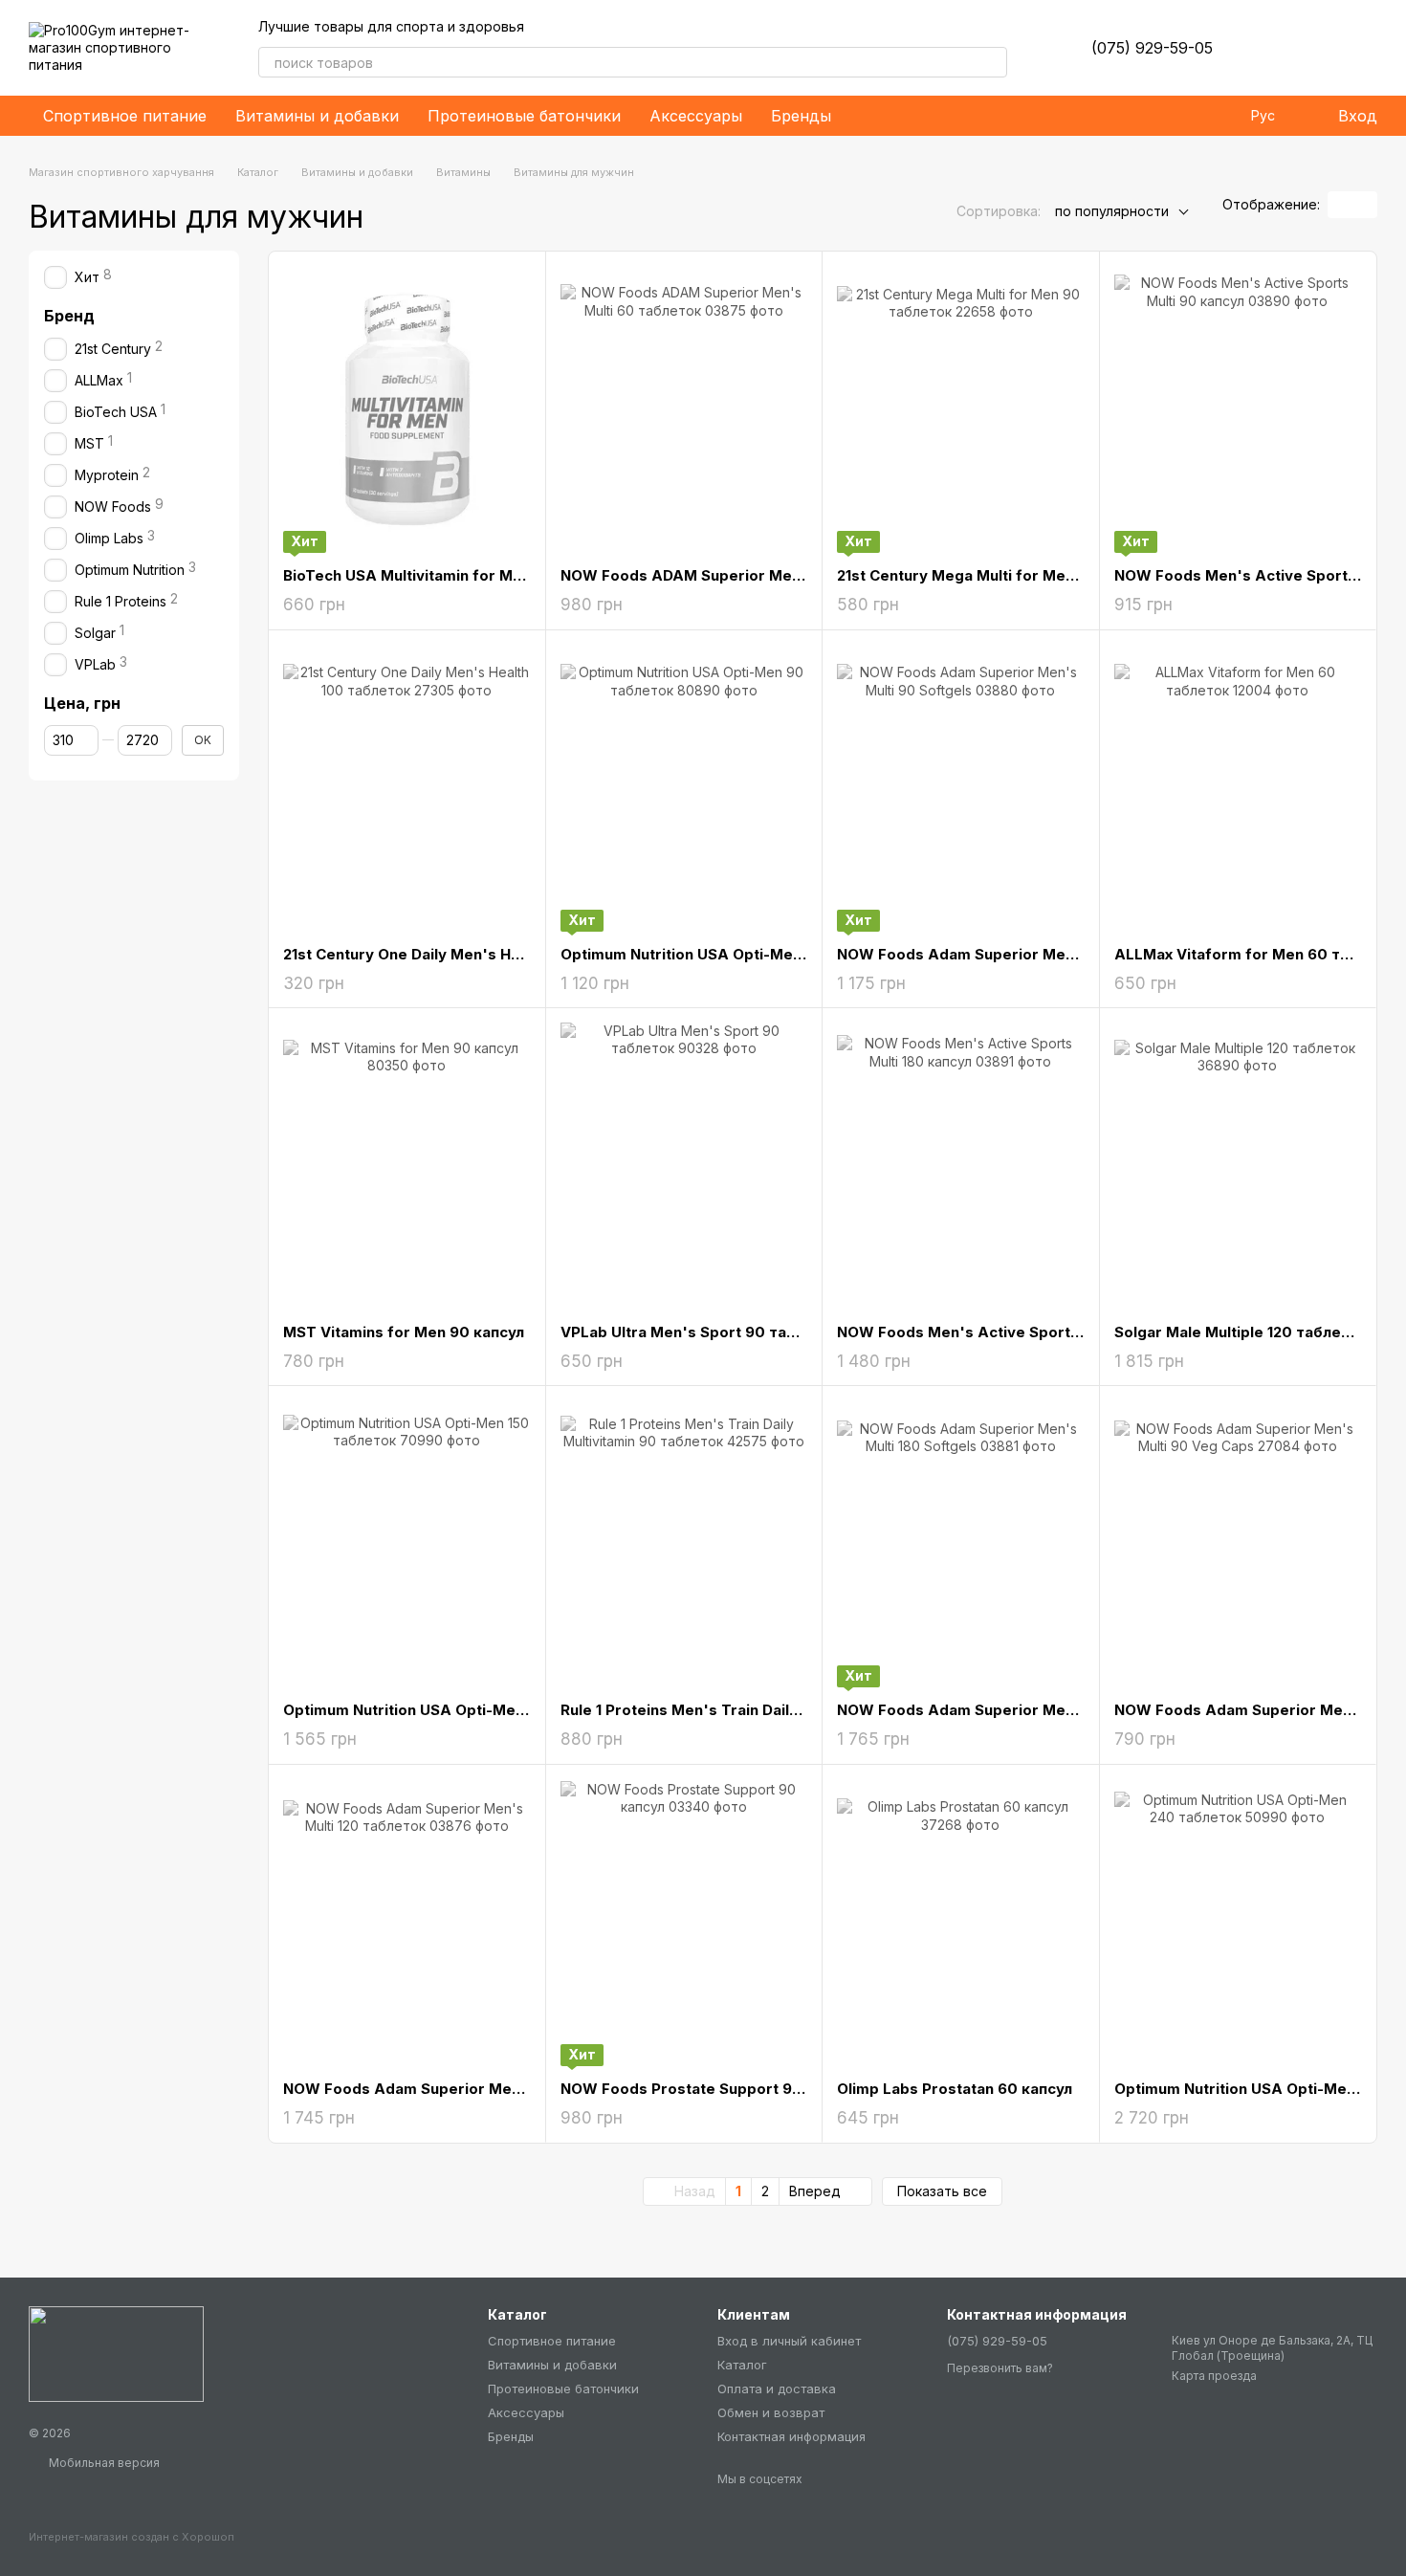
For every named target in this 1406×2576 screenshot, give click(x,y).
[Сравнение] (1312, 48)
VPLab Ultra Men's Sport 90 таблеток (701, 1332)
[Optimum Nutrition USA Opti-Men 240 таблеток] (1238, 1923)
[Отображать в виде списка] (1365, 205)
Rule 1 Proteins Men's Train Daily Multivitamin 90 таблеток (775, 1710)
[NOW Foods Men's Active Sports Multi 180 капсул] (961, 1166)
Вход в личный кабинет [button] (789, 2341)
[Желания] (1263, 48)
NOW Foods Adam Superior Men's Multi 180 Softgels (1030, 1710)
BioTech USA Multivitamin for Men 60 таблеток (457, 575)
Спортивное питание (125, 116)
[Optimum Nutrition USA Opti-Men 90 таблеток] (684, 788)
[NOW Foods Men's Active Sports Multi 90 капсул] (1238, 409)
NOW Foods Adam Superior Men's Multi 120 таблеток (481, 2089)
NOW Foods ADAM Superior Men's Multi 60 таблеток (757, 575)
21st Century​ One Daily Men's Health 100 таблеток (468, 954)
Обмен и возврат (771, 2412)
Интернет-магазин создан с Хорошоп (132, 2537)
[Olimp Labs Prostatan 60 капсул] (961, 1923)
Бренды (801, 116)
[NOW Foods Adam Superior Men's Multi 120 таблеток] (407, 1923)
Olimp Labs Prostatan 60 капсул (955, 2089)
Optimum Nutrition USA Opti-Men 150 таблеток (456, 1710)
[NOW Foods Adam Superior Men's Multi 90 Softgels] (961, 788)
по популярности (1112, 211)
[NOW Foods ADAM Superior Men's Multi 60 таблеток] (684, 409)
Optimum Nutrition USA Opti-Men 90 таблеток (731, 954)
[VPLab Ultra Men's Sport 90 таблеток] (684, 1166)
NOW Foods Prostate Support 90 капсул (709, 2089)
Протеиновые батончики (524, 116)
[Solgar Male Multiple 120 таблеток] (1238, 1166)
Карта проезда (1214, 2376)
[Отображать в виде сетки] (1340, 205)
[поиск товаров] (992, 62)
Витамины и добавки (317, 116)
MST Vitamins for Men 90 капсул (404, 1332)
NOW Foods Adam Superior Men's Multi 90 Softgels (1027, 954)
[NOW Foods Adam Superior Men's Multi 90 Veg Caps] (1238, 1544)
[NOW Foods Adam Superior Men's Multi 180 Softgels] (961, 1544)
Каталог (742, 2365)
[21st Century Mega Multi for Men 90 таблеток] (961, 409)
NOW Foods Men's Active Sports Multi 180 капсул (1020, 1332)
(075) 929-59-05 (1152, 48)
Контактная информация (791, 2436)
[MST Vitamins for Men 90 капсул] (407, 1166)
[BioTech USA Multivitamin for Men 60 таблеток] (407, 409)
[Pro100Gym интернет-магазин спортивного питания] (116, 2353)
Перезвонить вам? (1000, 2368)
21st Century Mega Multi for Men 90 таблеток (1005, 575)
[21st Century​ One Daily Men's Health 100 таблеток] (407, 788)
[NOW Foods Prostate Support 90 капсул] (684, 1923)
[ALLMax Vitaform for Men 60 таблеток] (1238, 788)
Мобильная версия (103, 2463)
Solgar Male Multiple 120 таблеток (1241, 1332)
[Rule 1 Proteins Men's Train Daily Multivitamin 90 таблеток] (684, 1544)
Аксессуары (696, 116)
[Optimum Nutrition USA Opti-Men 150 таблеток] (407, 1544)
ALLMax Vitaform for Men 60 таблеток (1259, 954)
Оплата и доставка (777, 2389)
